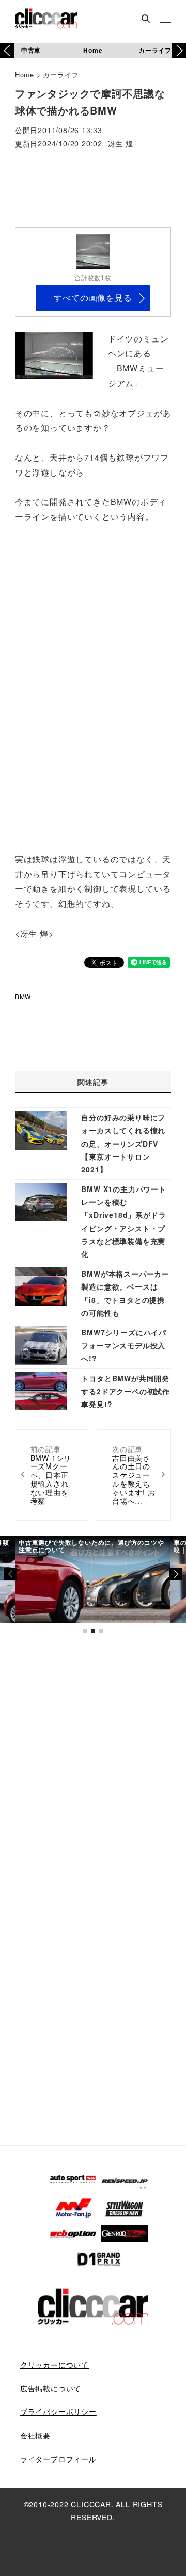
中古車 (31, 50)
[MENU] (165, 20)
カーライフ (155, 50)
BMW (23, 996)
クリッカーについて (55, 2365)
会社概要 (35, 2435)
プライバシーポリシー (58, 2411)
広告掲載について (51, 2388)
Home (93, 50)
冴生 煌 (121, 144)
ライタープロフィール (58, 2459)
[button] (179, 51)
